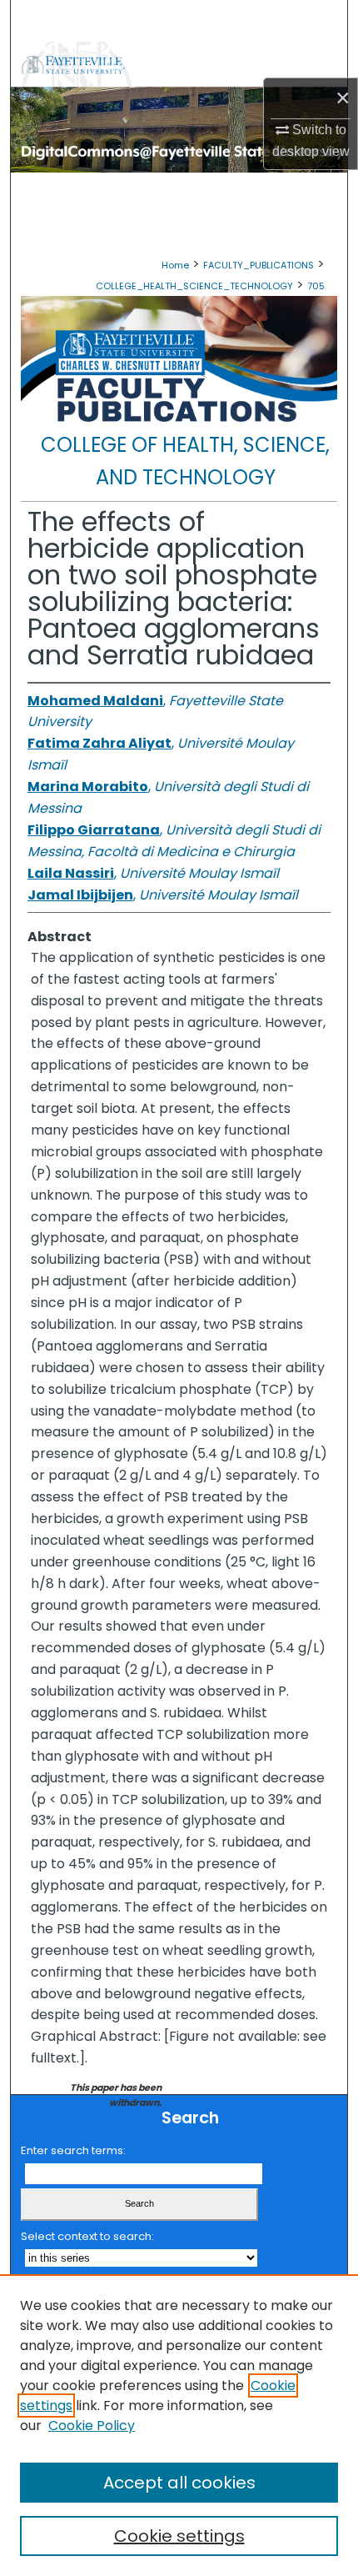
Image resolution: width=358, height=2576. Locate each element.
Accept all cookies (179, 2483)
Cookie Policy (92, 2426)
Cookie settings (179, 2536)
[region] (179, 2425)
